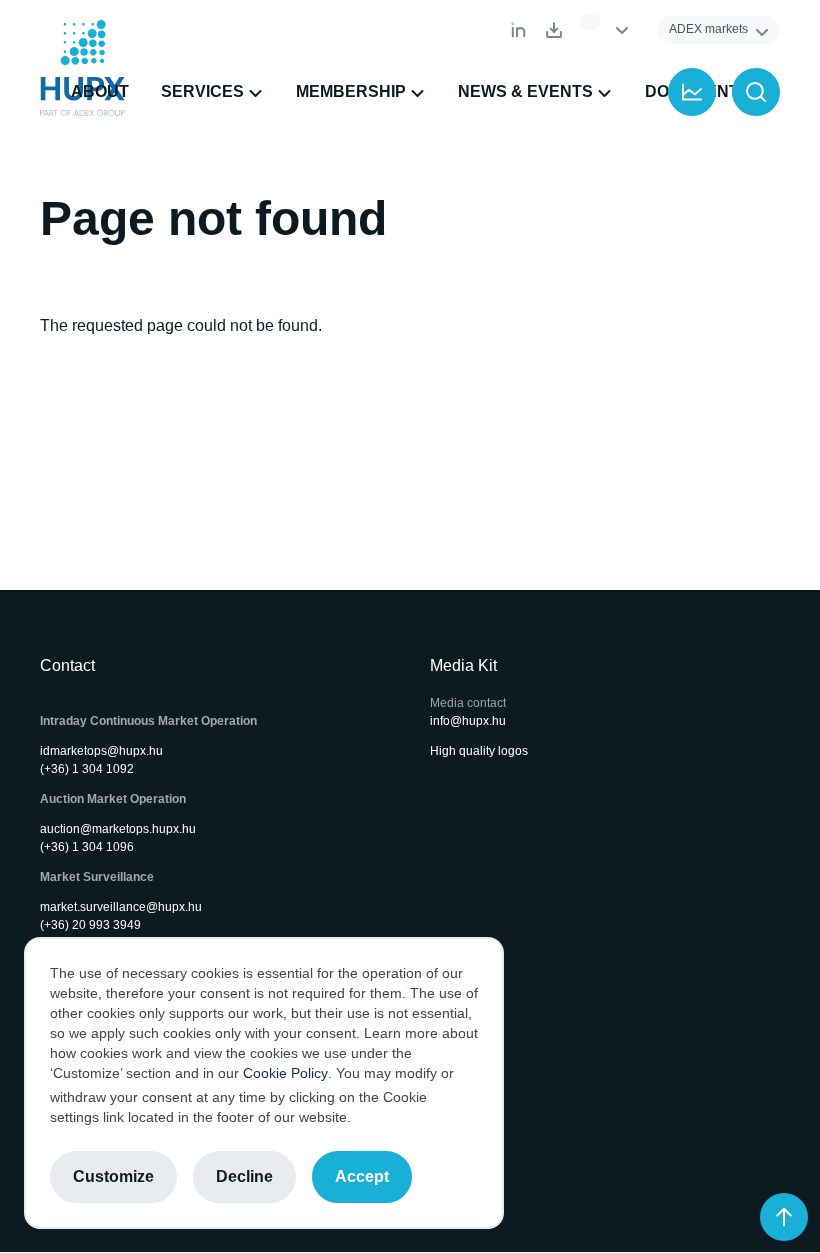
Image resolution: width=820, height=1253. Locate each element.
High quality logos (479, 751)
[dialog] (264, 1083)
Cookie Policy (285, 1073)
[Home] (82, 68)
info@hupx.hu (468, 721)
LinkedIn (518, 30)
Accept (362, 1176)
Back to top (784, 1217)
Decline (244, 1176)
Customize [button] (113, 1176)
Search (756, 92)
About (100, 91)
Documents (554, 30)
